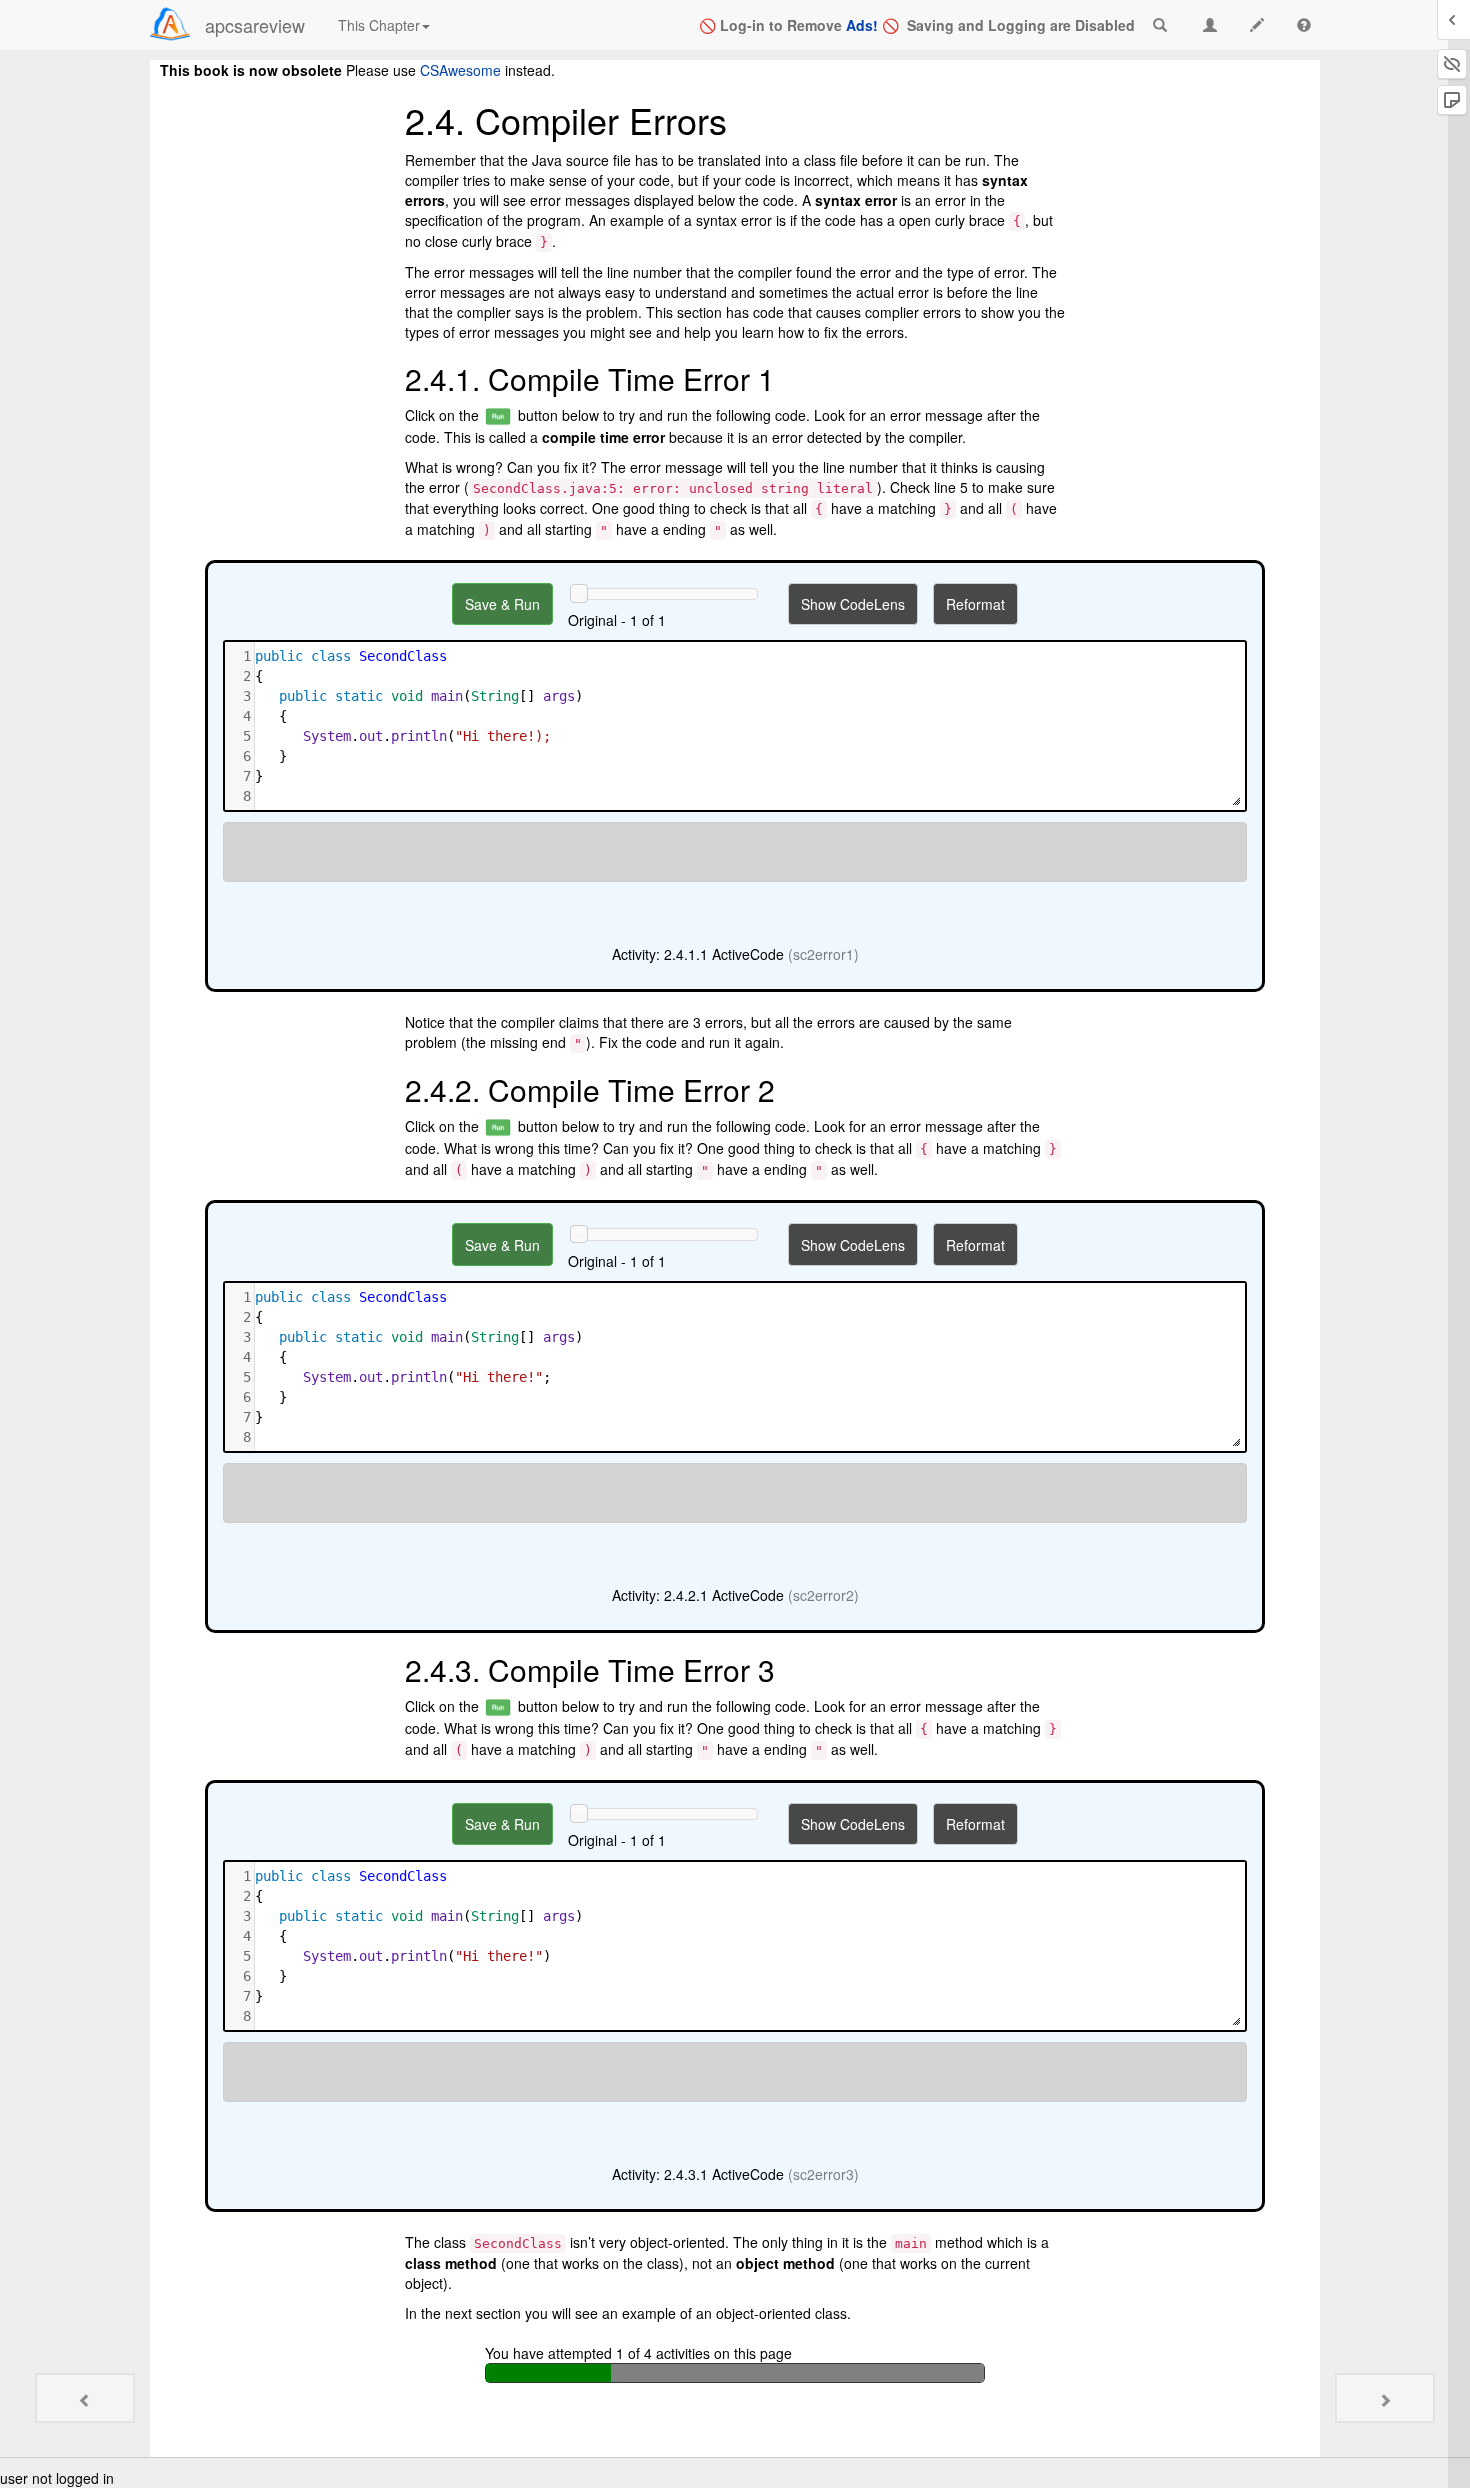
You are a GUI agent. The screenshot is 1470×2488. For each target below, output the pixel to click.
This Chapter (379, 25)
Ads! (862, 25)
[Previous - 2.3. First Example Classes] (85, 2398)
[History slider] (579, 593)
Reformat (975, 604)
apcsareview (255, 25)
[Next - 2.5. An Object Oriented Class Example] (1385, 2398)
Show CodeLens (853, 604)
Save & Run (502, 604)
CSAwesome (460, 70)
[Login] (170, 24)
